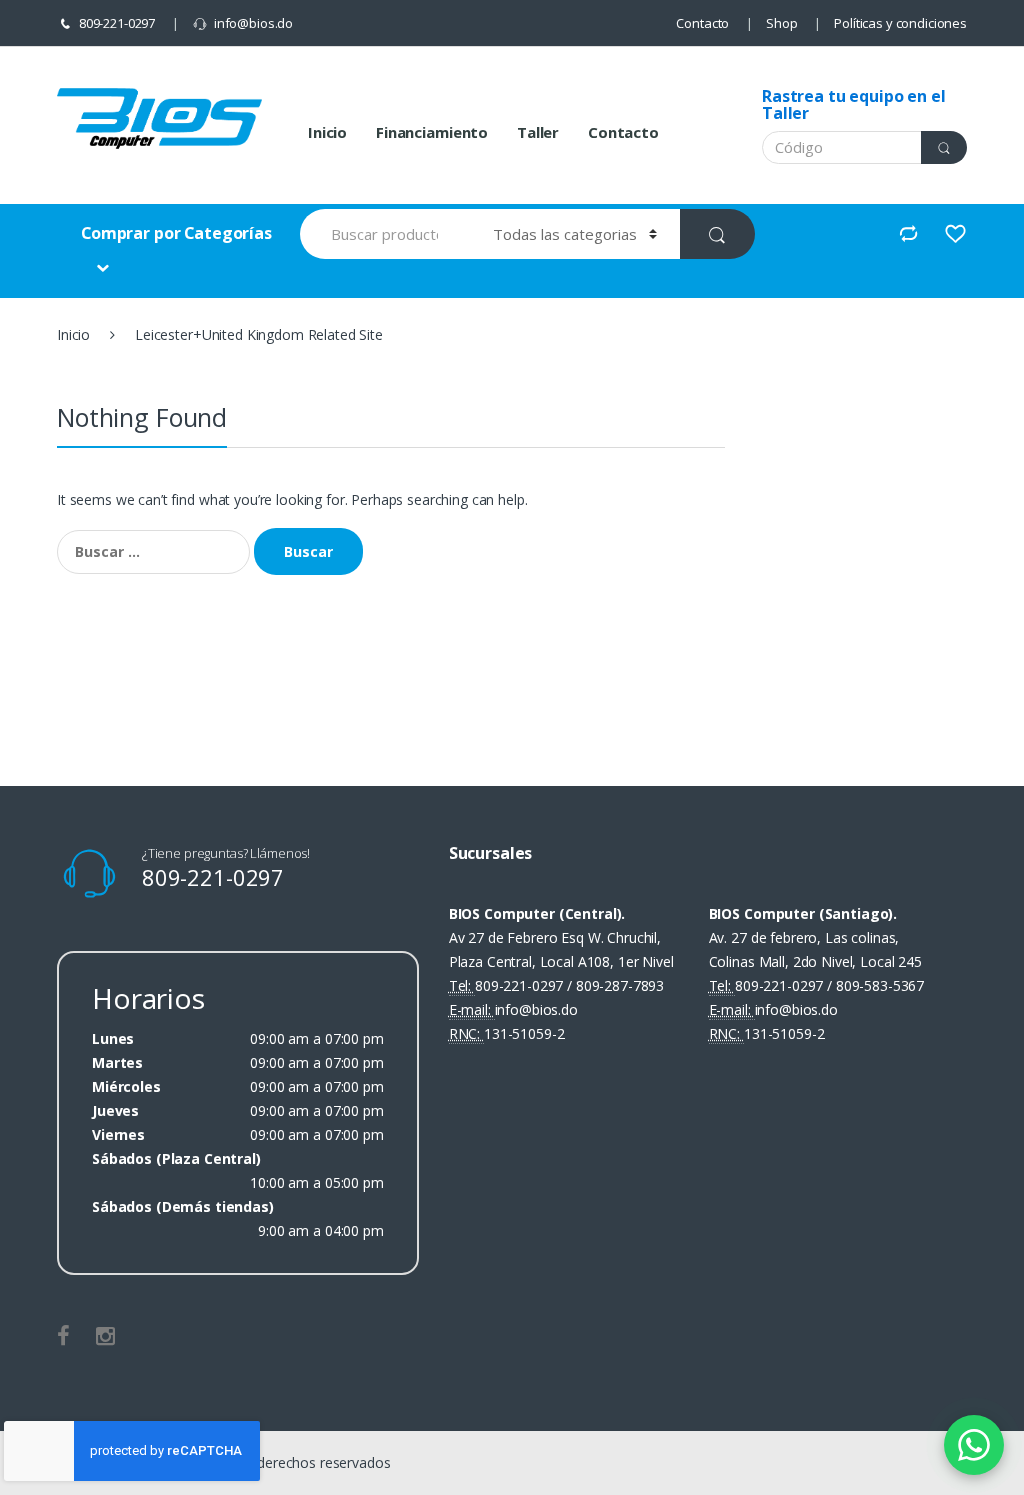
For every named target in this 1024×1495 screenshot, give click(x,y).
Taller (538, 132)
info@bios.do (253, 23)
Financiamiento (432, 132)
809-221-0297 (117, 23)
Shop (781, 23)
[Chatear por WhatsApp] (974, 1445)
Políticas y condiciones (900, 23)
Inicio (327, 132)
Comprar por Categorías (176, 233)
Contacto (702, 23)
